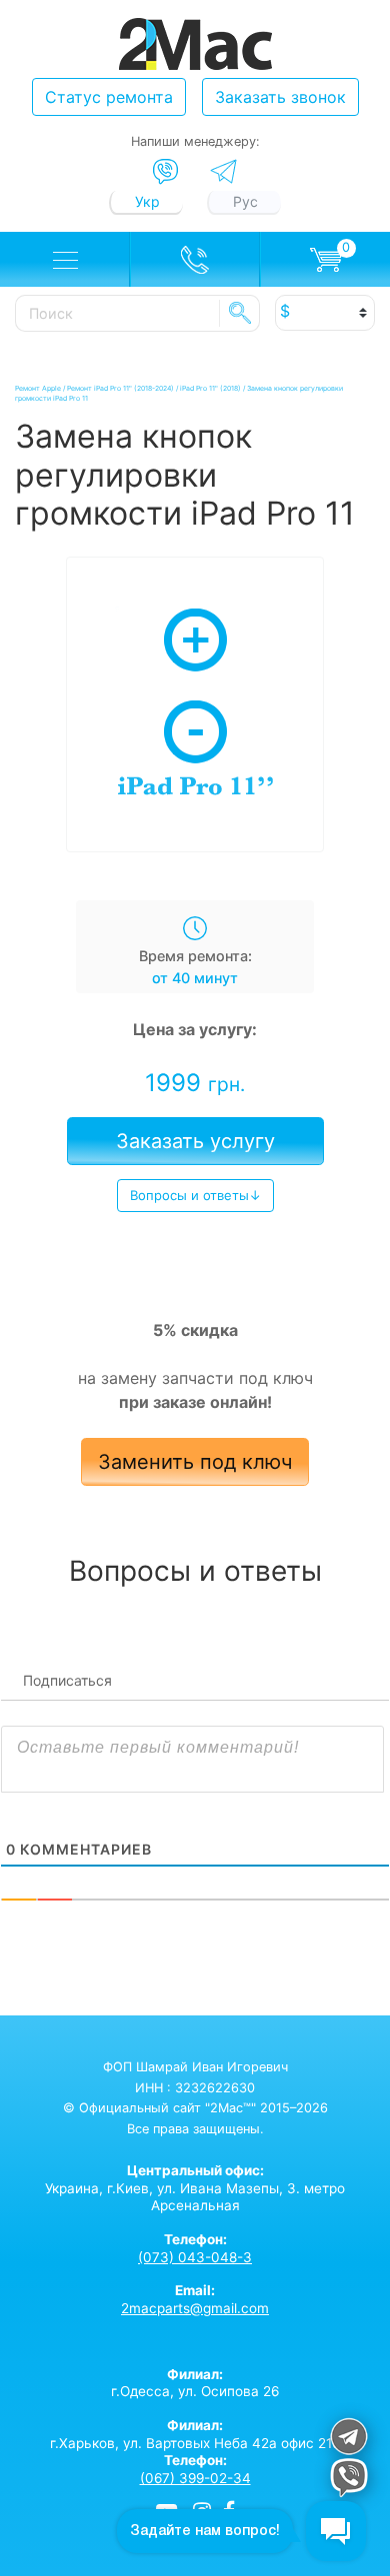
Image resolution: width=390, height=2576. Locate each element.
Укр (147, 201)
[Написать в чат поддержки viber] (349, 2481)
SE (240, 313)
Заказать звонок (280, 97)
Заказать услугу (195, 1141)
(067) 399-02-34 (195, 2478)
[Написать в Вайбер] (165, 172)
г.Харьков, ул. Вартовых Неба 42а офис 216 (195, 2434)
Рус (245, 201)
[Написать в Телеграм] (223, 171)
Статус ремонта (109, 97)
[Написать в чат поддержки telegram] (349, 2440)
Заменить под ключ (195, 1462)
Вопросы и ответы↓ (195, 1195)
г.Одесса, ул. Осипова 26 (195, 2383)
